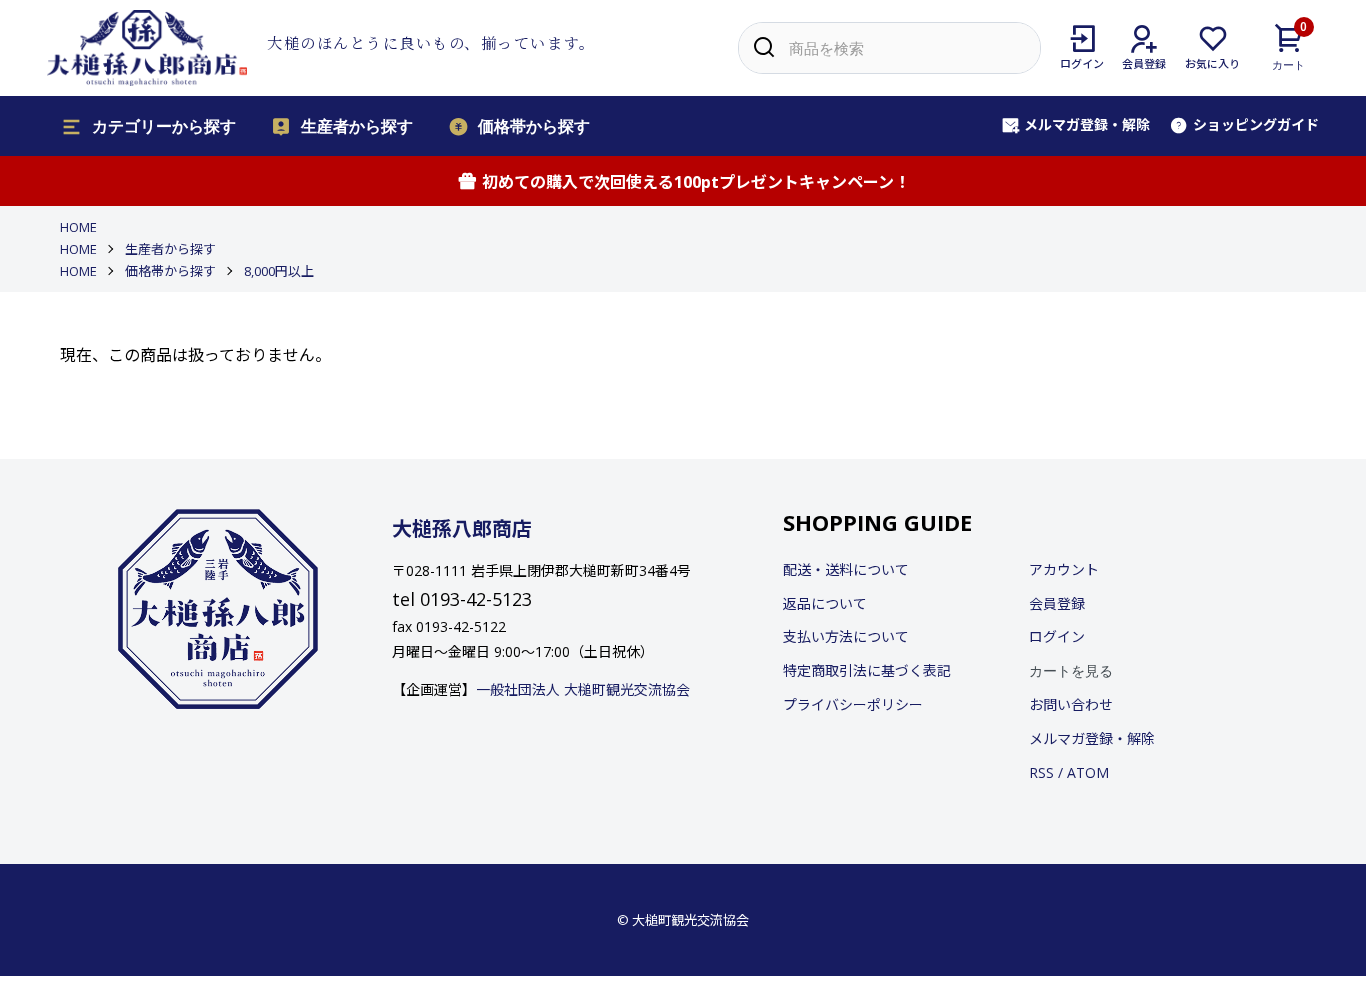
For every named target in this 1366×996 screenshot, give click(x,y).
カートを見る (1071, 670)
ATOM (1088, 772)
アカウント (1064, 569)
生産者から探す (357, 125)
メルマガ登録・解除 (1087, 124)
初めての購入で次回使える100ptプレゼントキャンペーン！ (696, 182)
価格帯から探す (534, 125)
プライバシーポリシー (853, 704)
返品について (825, 603)
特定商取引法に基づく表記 (867, 670)
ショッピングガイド (1255, 124)
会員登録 (1057, 603)
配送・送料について (846, 569)
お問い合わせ (1071, 704)
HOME (78, 227)
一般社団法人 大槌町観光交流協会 (583, 689)
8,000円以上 (279, 271)
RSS (1041, 772)
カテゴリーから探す (164, 125)
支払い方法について (846, 636)
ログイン (1057, 636)
